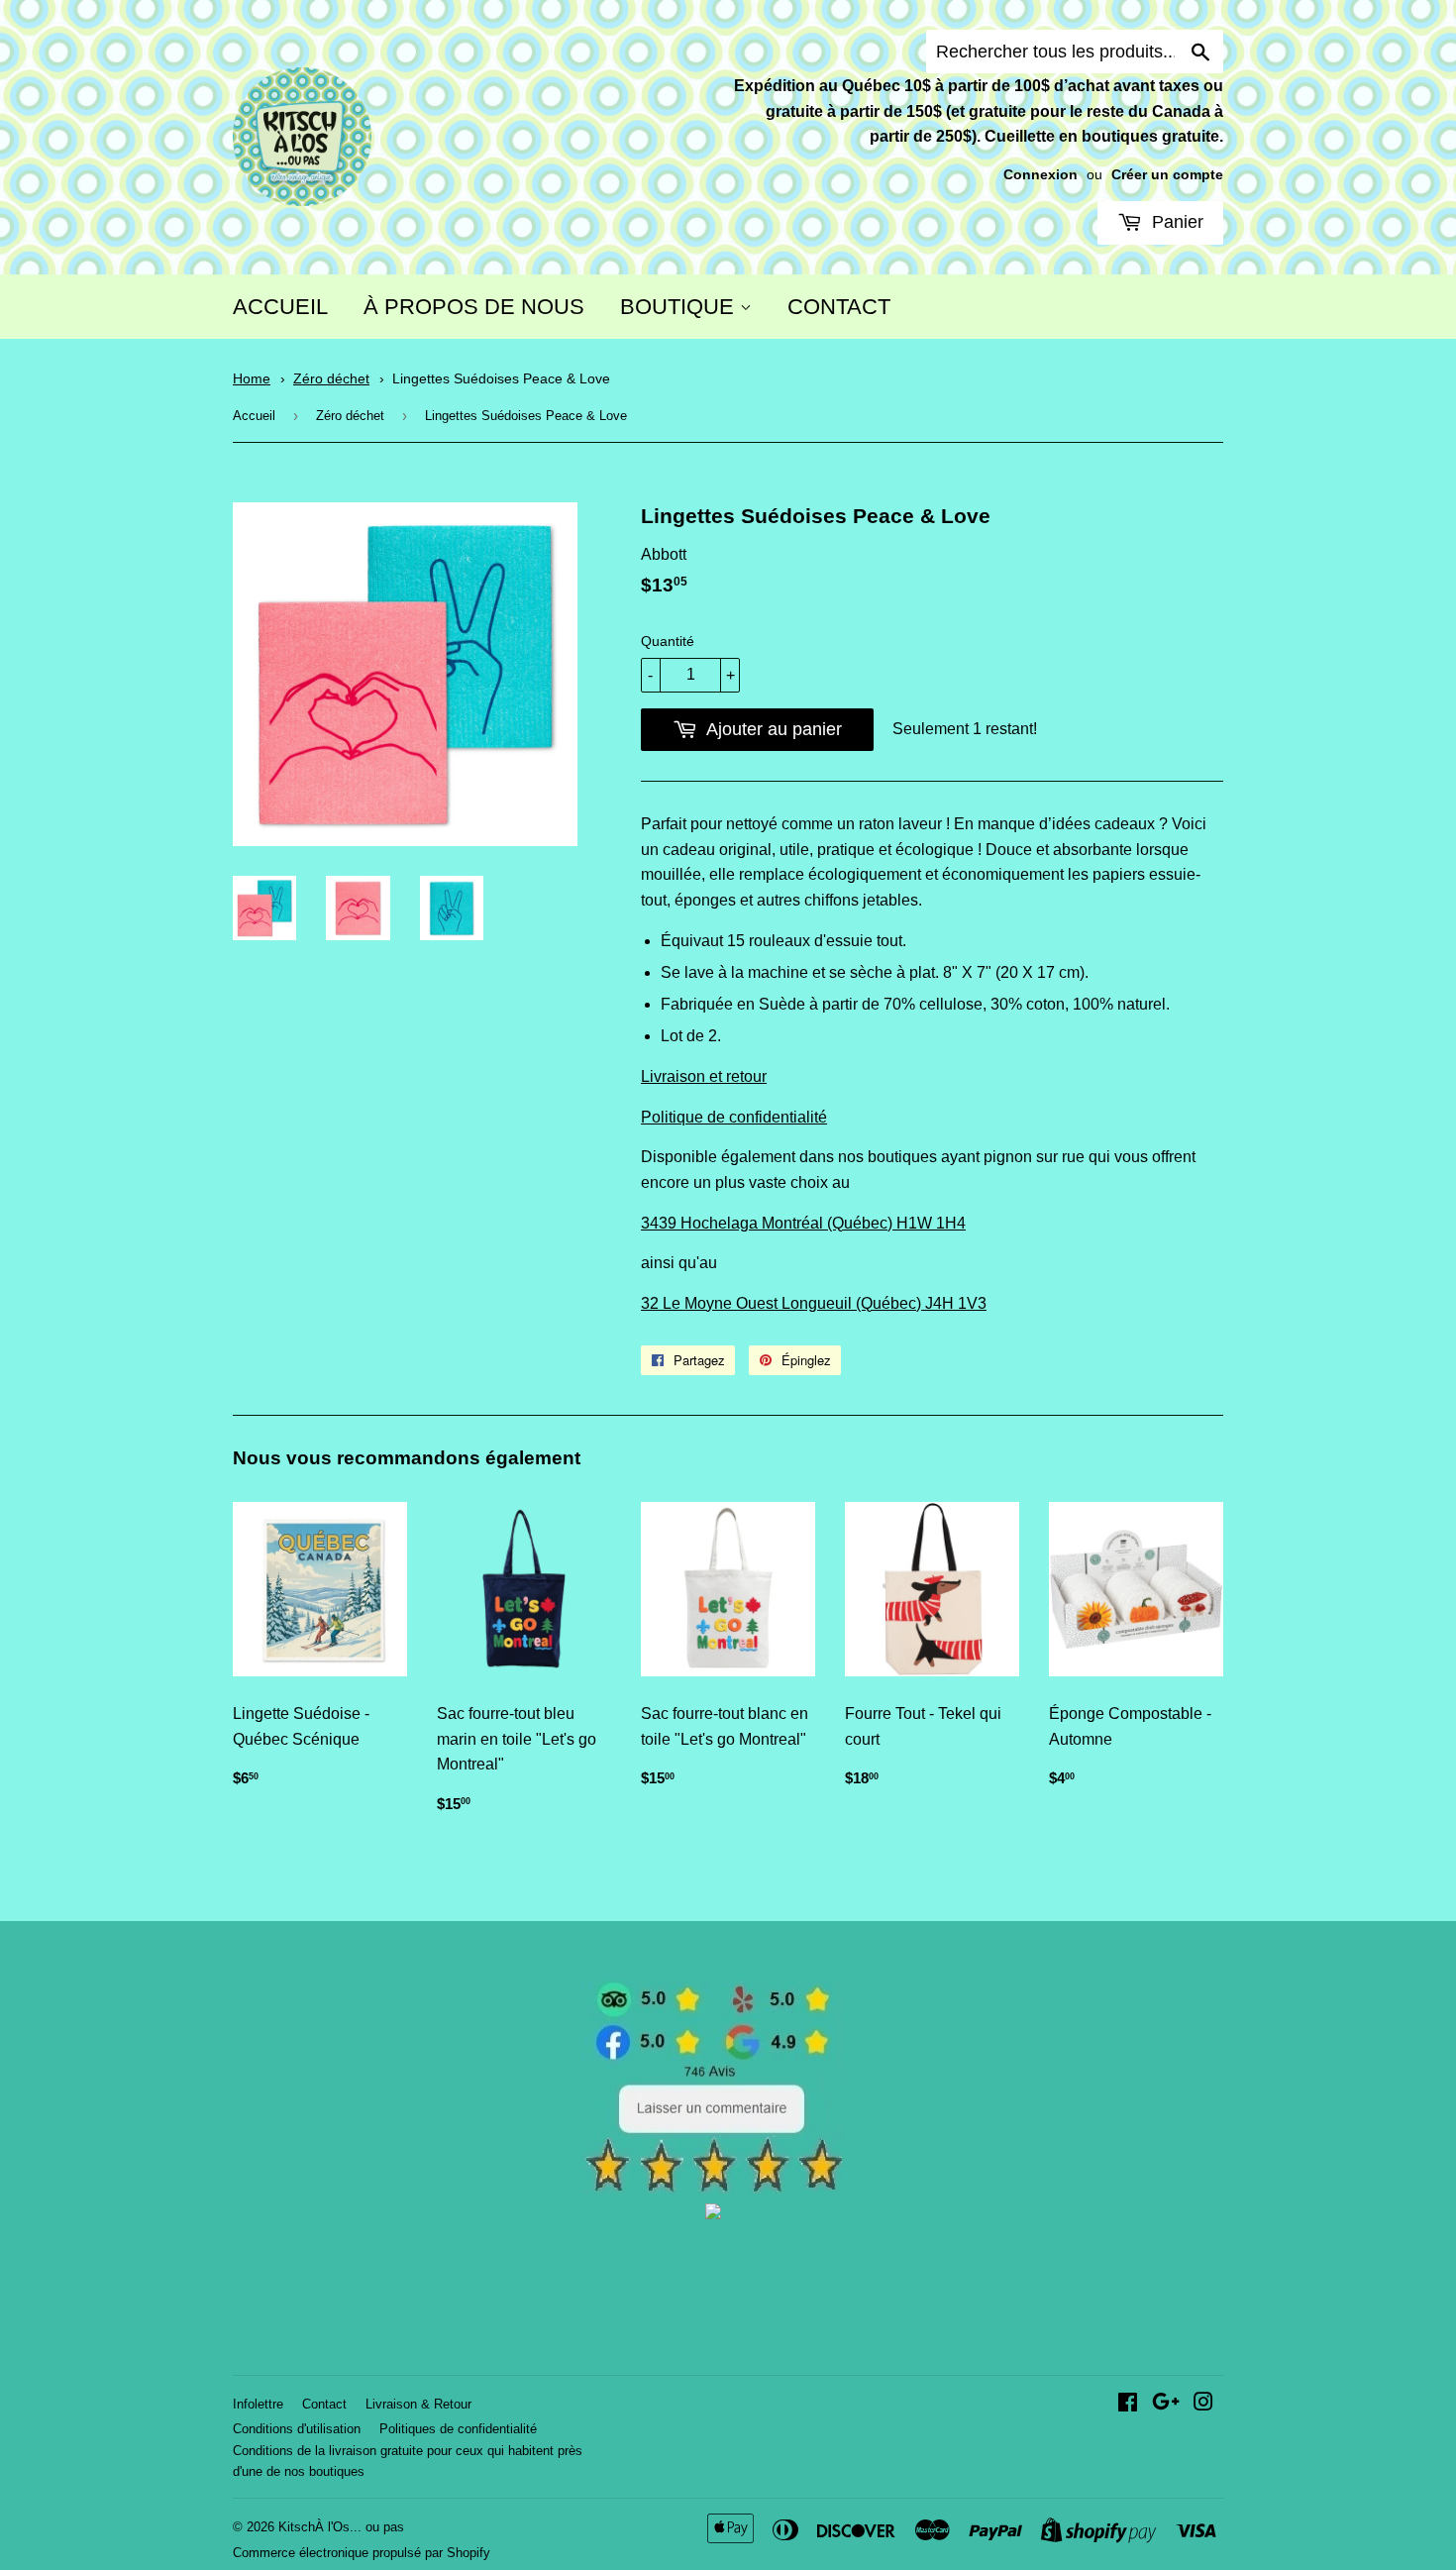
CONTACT (839, 307)
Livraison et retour (704, 1076)
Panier (1175, 222)
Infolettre (258, 2404)
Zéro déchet (331, 379)
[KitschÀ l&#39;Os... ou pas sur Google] (1166, 2404)
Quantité (668, 641)
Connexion (1040, 175)
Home (252, 379)
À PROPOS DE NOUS (474, 307)
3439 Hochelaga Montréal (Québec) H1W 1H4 (803, 1223)
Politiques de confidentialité (458, 2429)
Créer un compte (1167, 175)
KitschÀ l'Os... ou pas (341, 2527)
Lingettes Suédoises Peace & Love (501, 379)
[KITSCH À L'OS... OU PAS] (713, 2214)
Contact (324, 2404)
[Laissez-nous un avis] (714, 2188)
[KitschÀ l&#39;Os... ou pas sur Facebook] (1128, 2404)
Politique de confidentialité (734, 1117)
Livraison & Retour (418, 2404)
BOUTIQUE (680, 307)
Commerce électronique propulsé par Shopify (362, 2553)
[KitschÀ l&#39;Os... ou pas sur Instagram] (1203, 2404)
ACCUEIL (280, 307)
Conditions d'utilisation (297, 2429)
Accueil (254, 416)
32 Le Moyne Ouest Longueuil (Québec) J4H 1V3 (814, 1303)
